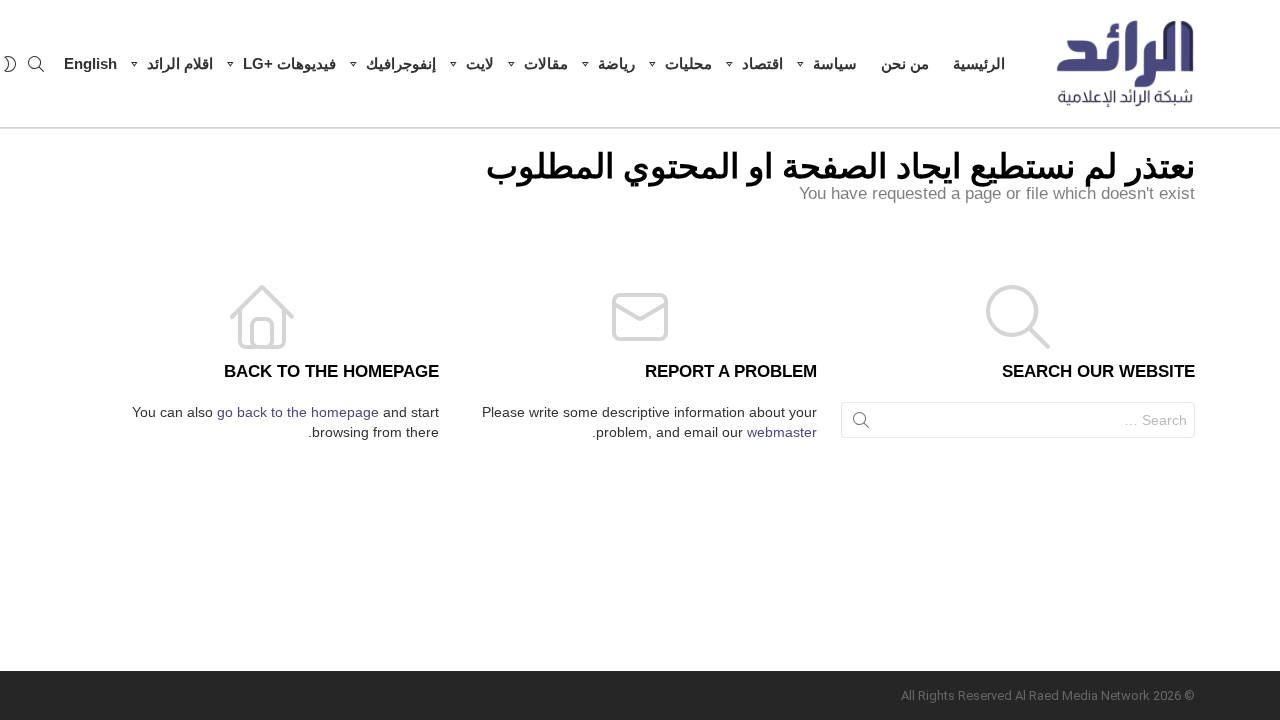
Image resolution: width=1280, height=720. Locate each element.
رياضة (616, 63)
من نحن (905, 63)
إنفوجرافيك (401, 63)
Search (861, 424)
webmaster (782, 432)
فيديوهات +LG (289, 63)
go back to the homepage (298, 412)
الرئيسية (979, 63)
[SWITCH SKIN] (10, 64)
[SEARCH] (36, 64)
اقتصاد (762, 63)
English (90, 63)
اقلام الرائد (180, 63)
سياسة (835, 63)
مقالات (546, 63)
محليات (688, 63)
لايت (480, 63)
